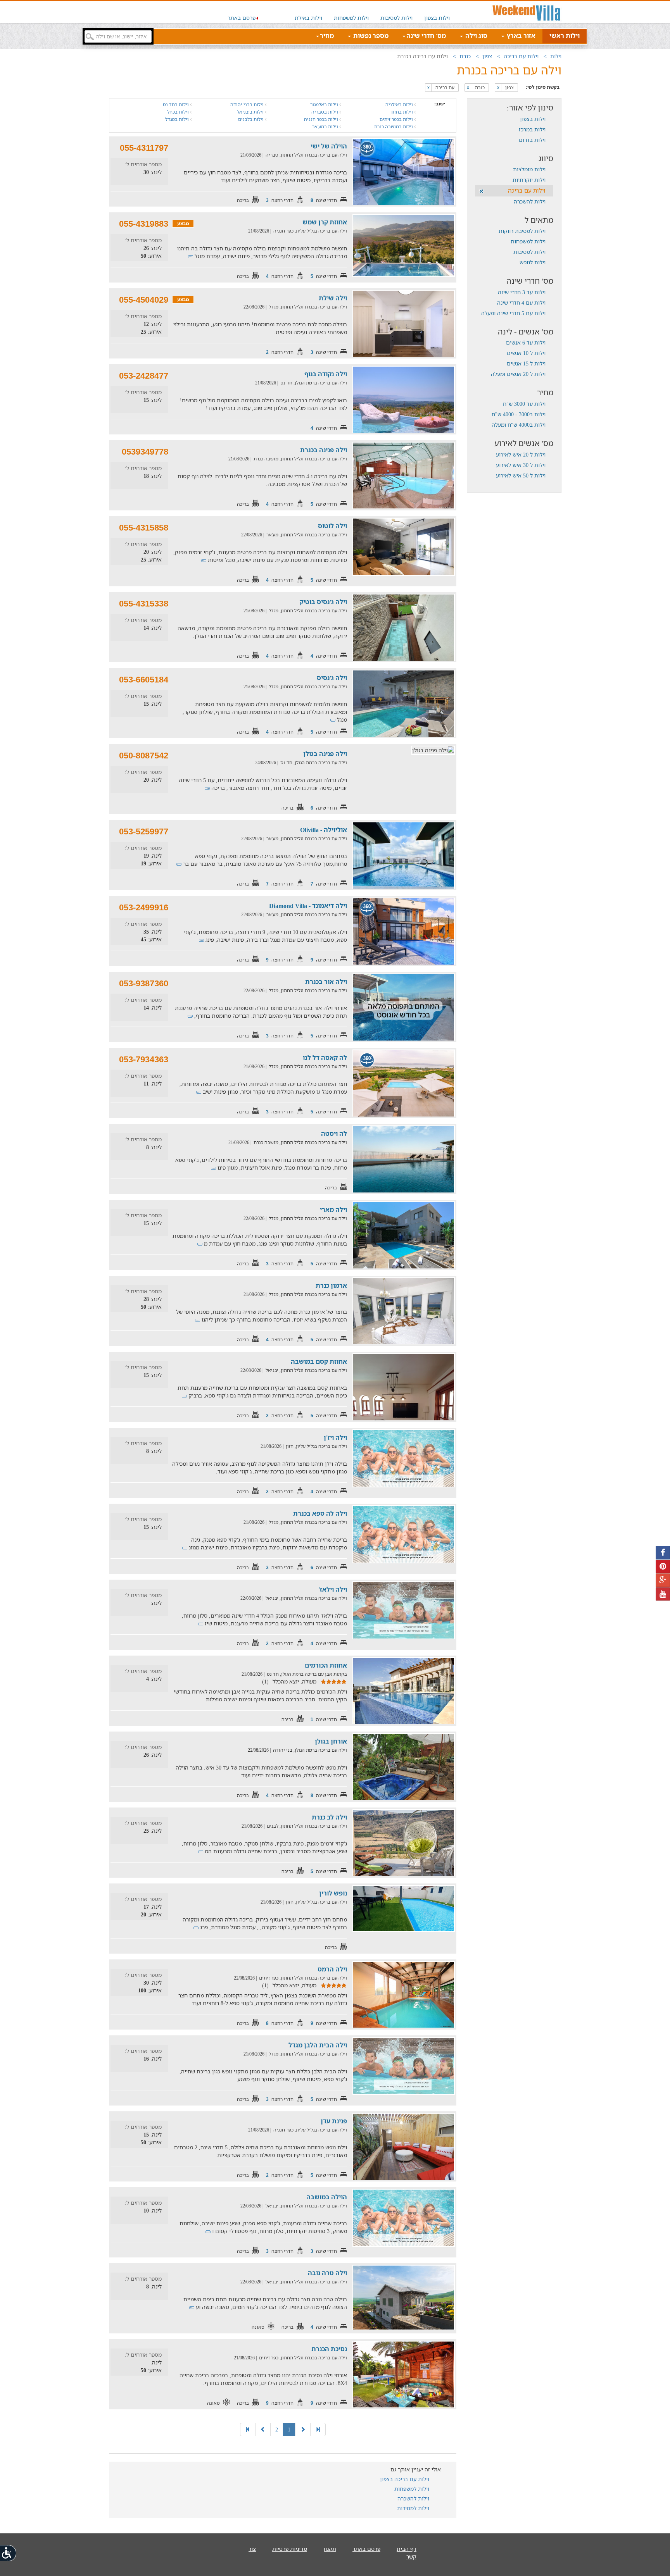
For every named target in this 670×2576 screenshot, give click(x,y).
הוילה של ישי (329, 146)
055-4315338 (144, 604)
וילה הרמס (332, 1969)
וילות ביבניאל (251, 112)
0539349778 (145, 452)
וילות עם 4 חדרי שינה (521, 302)
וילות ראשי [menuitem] (565, 36)
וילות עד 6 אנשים (526, 342)
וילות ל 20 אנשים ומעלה (518, 374)
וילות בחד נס (176, 104)
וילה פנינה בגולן (325, 754)
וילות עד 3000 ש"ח (524, 404)
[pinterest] (663, 1567)
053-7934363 (144, 1059)
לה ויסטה (334, 1134)
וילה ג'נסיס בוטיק (323, 602)
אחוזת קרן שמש (325, 222)
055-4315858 (144, 528)
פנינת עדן (334, 2121)
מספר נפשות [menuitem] (370, 36)
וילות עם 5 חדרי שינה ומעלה (513, 313)
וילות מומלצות (529, 169)
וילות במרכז (532, 129)
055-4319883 (144, 224)
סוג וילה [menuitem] (476, 36)
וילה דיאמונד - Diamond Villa (308, 906)
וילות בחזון (403, 112)
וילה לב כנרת (329, 1817)
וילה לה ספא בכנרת (320, 1513)
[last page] (248, 2430)
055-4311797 (144, 148)
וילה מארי (333, 1210)
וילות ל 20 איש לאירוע (521, 454)
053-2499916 (144, 907)
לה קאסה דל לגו (325, 1058)
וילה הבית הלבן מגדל (318, 2045)
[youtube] (663, 1594)
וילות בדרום (532, 140)
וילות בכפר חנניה (322, 119)
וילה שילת (333, 298)
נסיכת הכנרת (329, 2349)
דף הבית (407, 2549)
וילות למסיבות (396, 18)
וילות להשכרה (530, 201)
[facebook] (663, 1553)
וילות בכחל (179, 112)
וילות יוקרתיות (529, 180)
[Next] (263, 2430)
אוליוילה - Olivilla (324, 830)
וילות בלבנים (251, 119)
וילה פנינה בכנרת (324, 450)
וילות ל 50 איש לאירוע (521, 475)
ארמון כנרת (331, 1285)
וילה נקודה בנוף (326, 374)
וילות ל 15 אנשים (526, 363)
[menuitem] (437, 12)
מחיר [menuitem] (327, 36)
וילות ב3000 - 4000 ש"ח (519, 414)
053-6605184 (144, 680)
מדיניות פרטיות (290, 2549)
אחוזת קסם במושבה (319, 1361)
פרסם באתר (242, 18)
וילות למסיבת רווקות (522, 231)
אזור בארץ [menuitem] (520, 36)
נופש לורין (333, 1893)
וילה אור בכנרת (326, 982)
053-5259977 (144, 831)
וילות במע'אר (326, 127)
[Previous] (303, 2430)
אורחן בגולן (331, 1741)
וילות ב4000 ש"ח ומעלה (519, 425)
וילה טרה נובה (327, 2273)
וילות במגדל (178, 119)
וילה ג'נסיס (332, 678)
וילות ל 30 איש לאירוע (521, 465)
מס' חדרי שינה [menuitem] (426, 36)
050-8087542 (144, 756)
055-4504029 (144, 300)
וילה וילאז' (333, 1589)
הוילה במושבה (327, 2197)
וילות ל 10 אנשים (526, 353)
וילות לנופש (533, 262)
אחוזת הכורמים (326, 1665)
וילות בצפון (437, 18)
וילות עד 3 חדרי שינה (522, 292)
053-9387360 (144, 983)
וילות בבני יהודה (248, 104)
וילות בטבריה (325, 112)
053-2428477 (144, 376)
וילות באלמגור (325, 104)
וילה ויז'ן (335, 1437)
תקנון (330, 2549)
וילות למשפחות (351, 18)
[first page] (318, 2430)
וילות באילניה (400, 104)
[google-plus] (663, 1580)
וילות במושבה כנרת (394, 127)
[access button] (9, 2553)
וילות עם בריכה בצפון (405, 2479)
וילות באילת (308, 18)
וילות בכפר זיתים (397, 119)
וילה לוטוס (332, 526)
